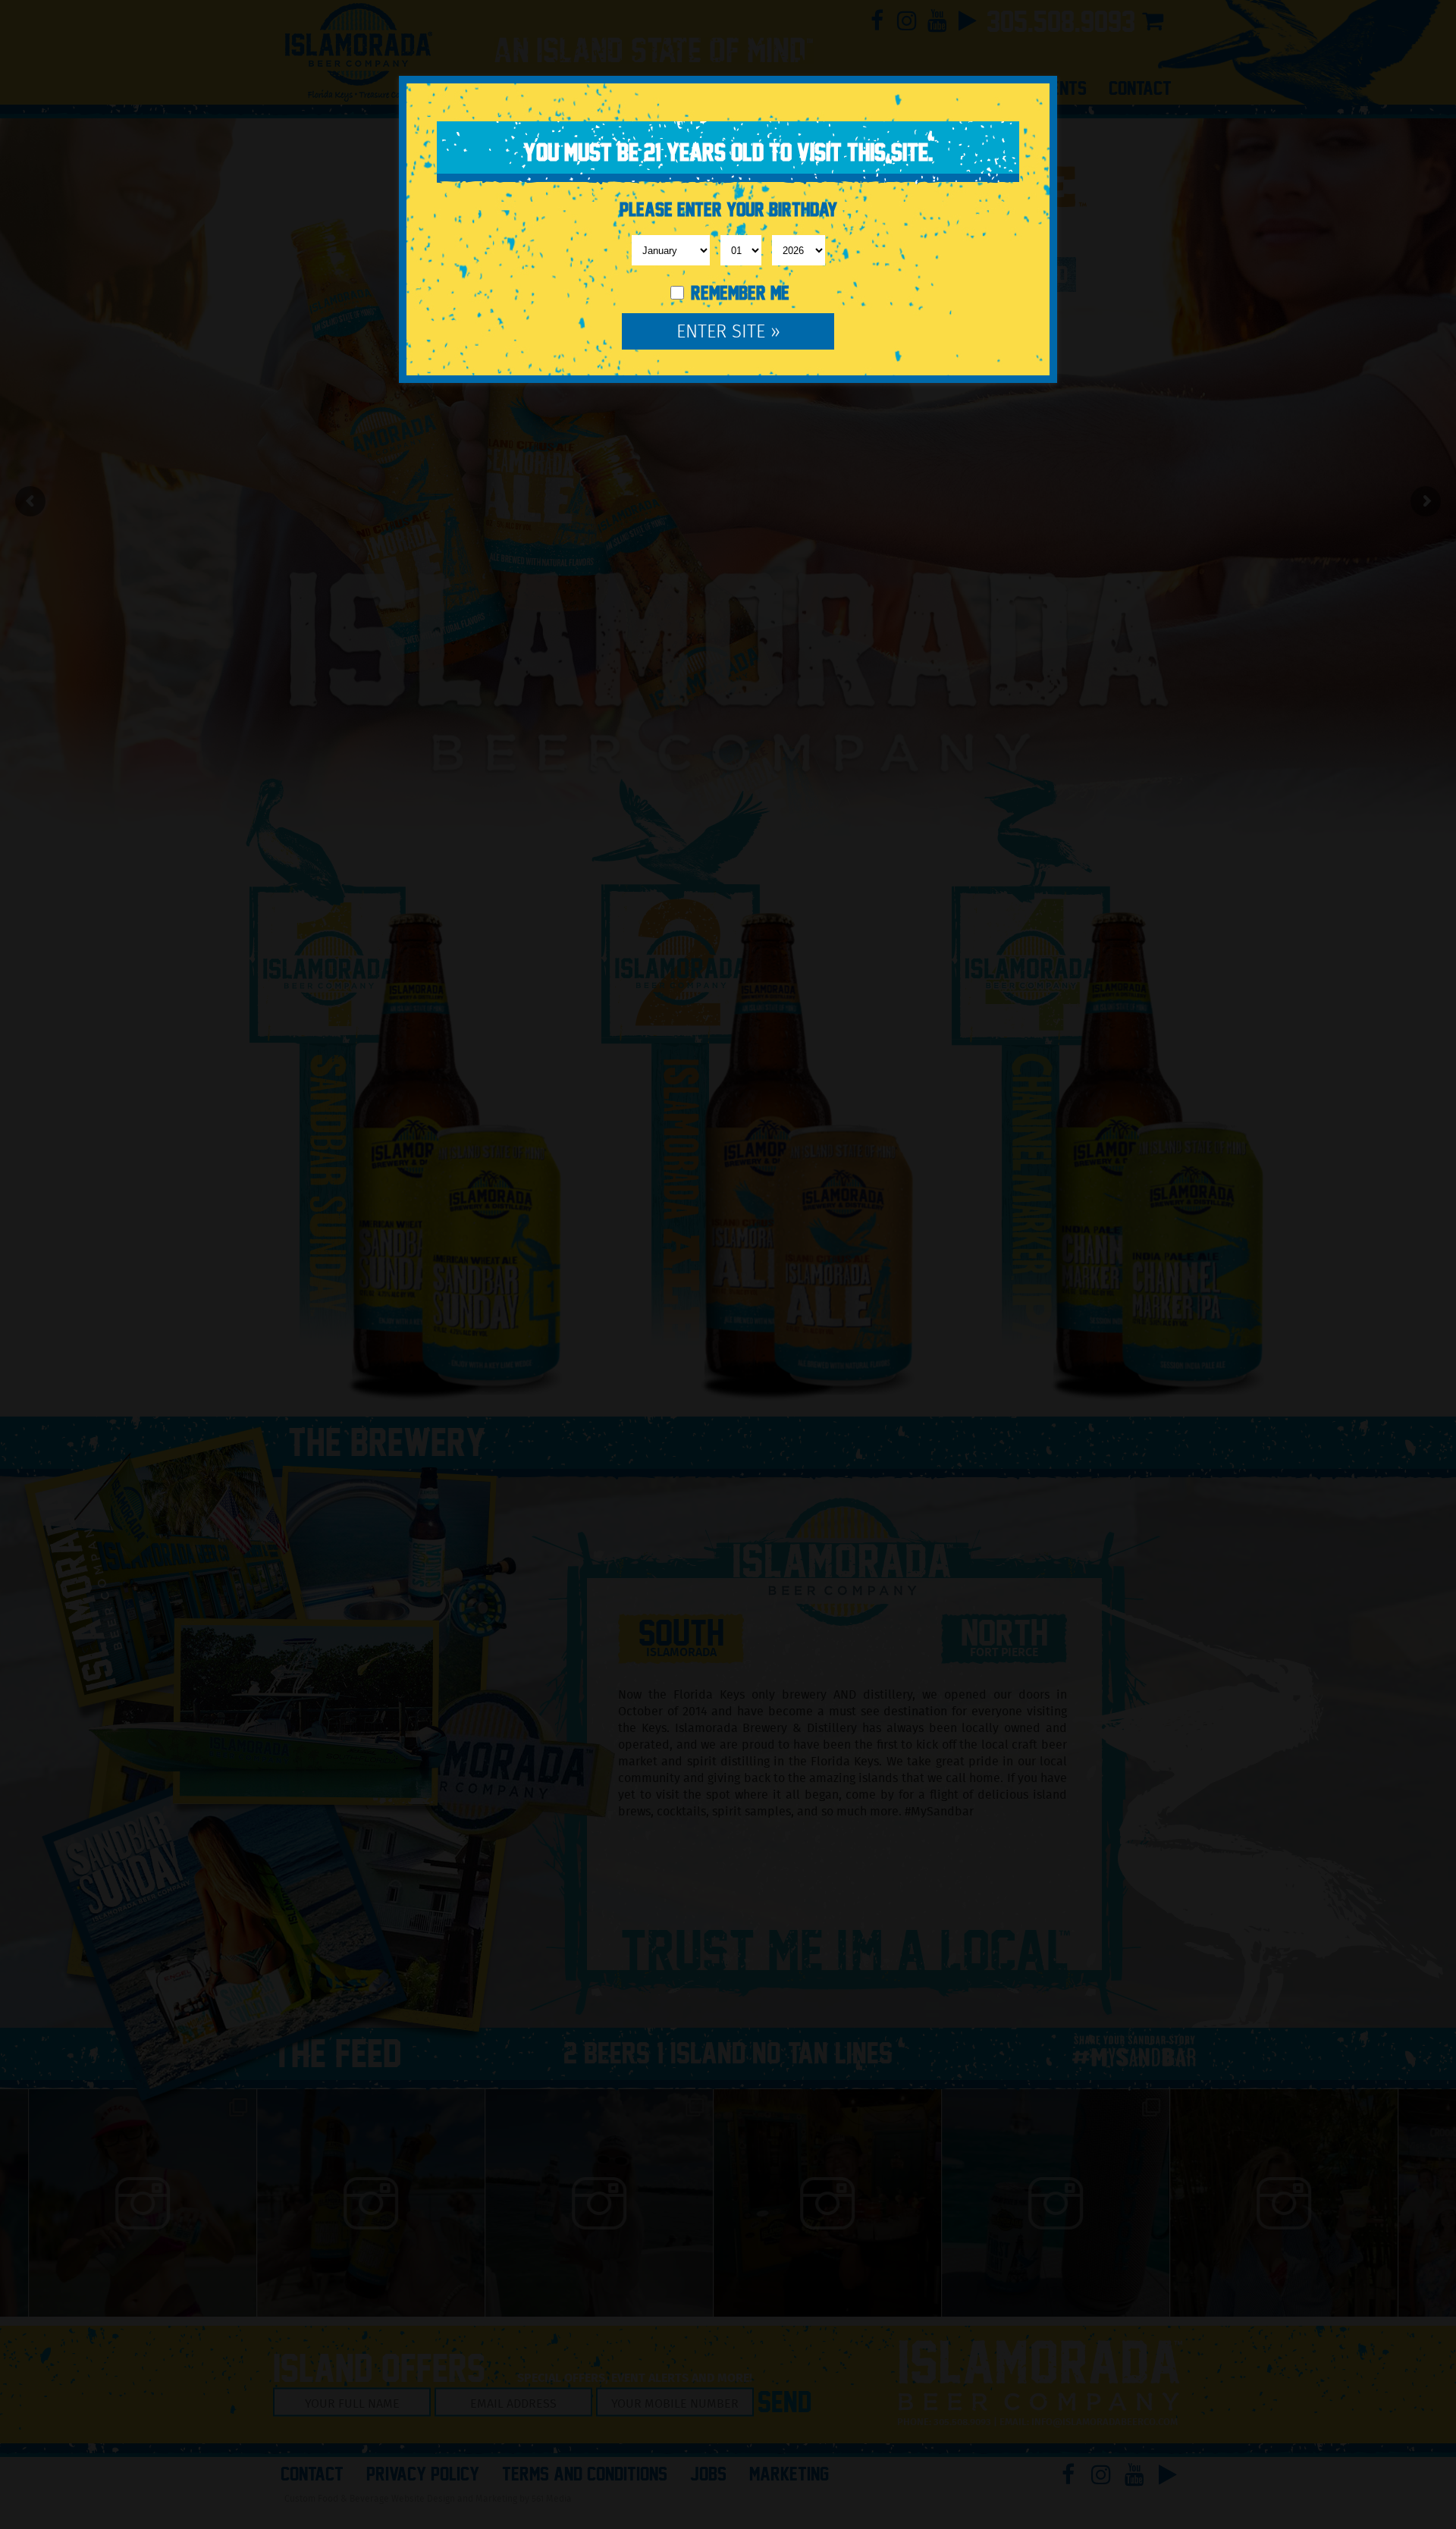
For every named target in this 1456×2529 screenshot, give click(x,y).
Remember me (738, 293)
